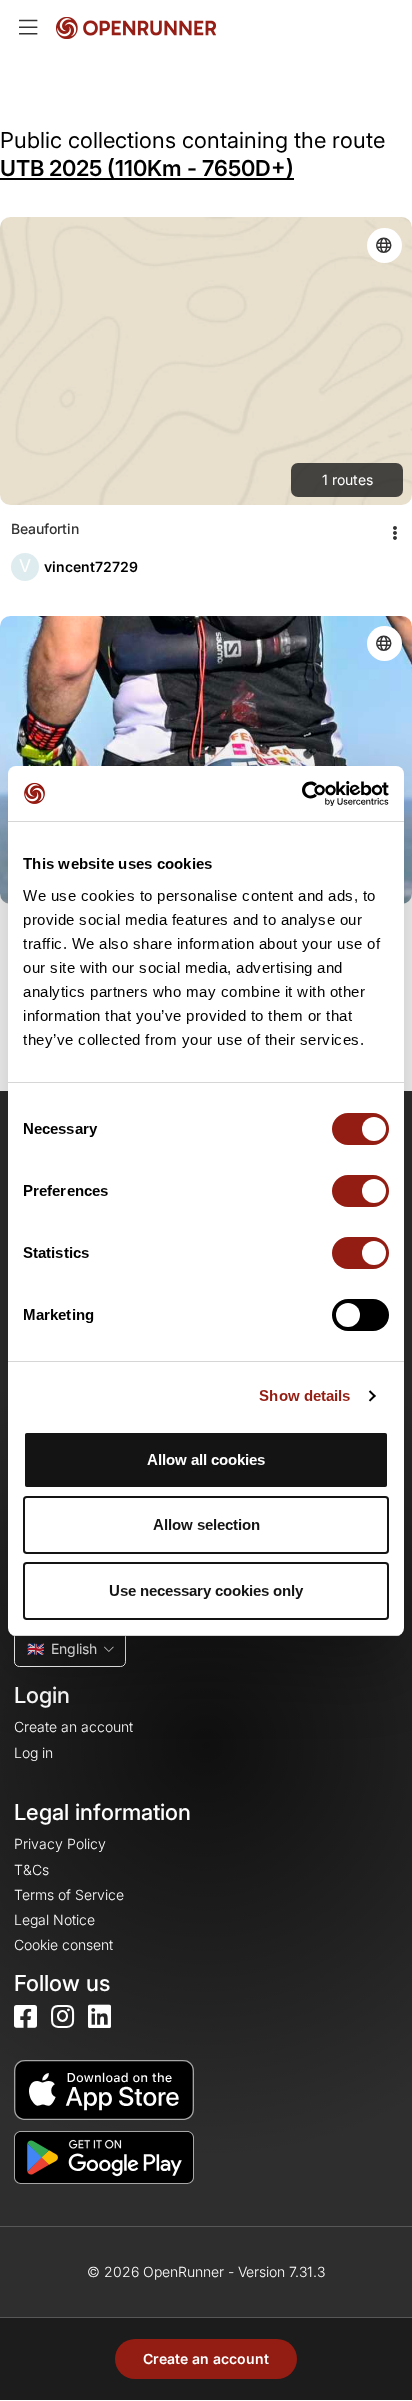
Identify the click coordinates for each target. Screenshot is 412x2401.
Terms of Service (69, 1894)
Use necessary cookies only (206, 1590)
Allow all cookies (206, 1459)
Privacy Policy (60, 1843)
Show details (304, 1395)
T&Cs (31, 1869)
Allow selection (206, 1524)
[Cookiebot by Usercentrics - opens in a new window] (301, 794)
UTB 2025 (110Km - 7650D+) (147, 168)
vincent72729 (91, 566)
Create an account (206, 2358)
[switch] (360, 1191)
